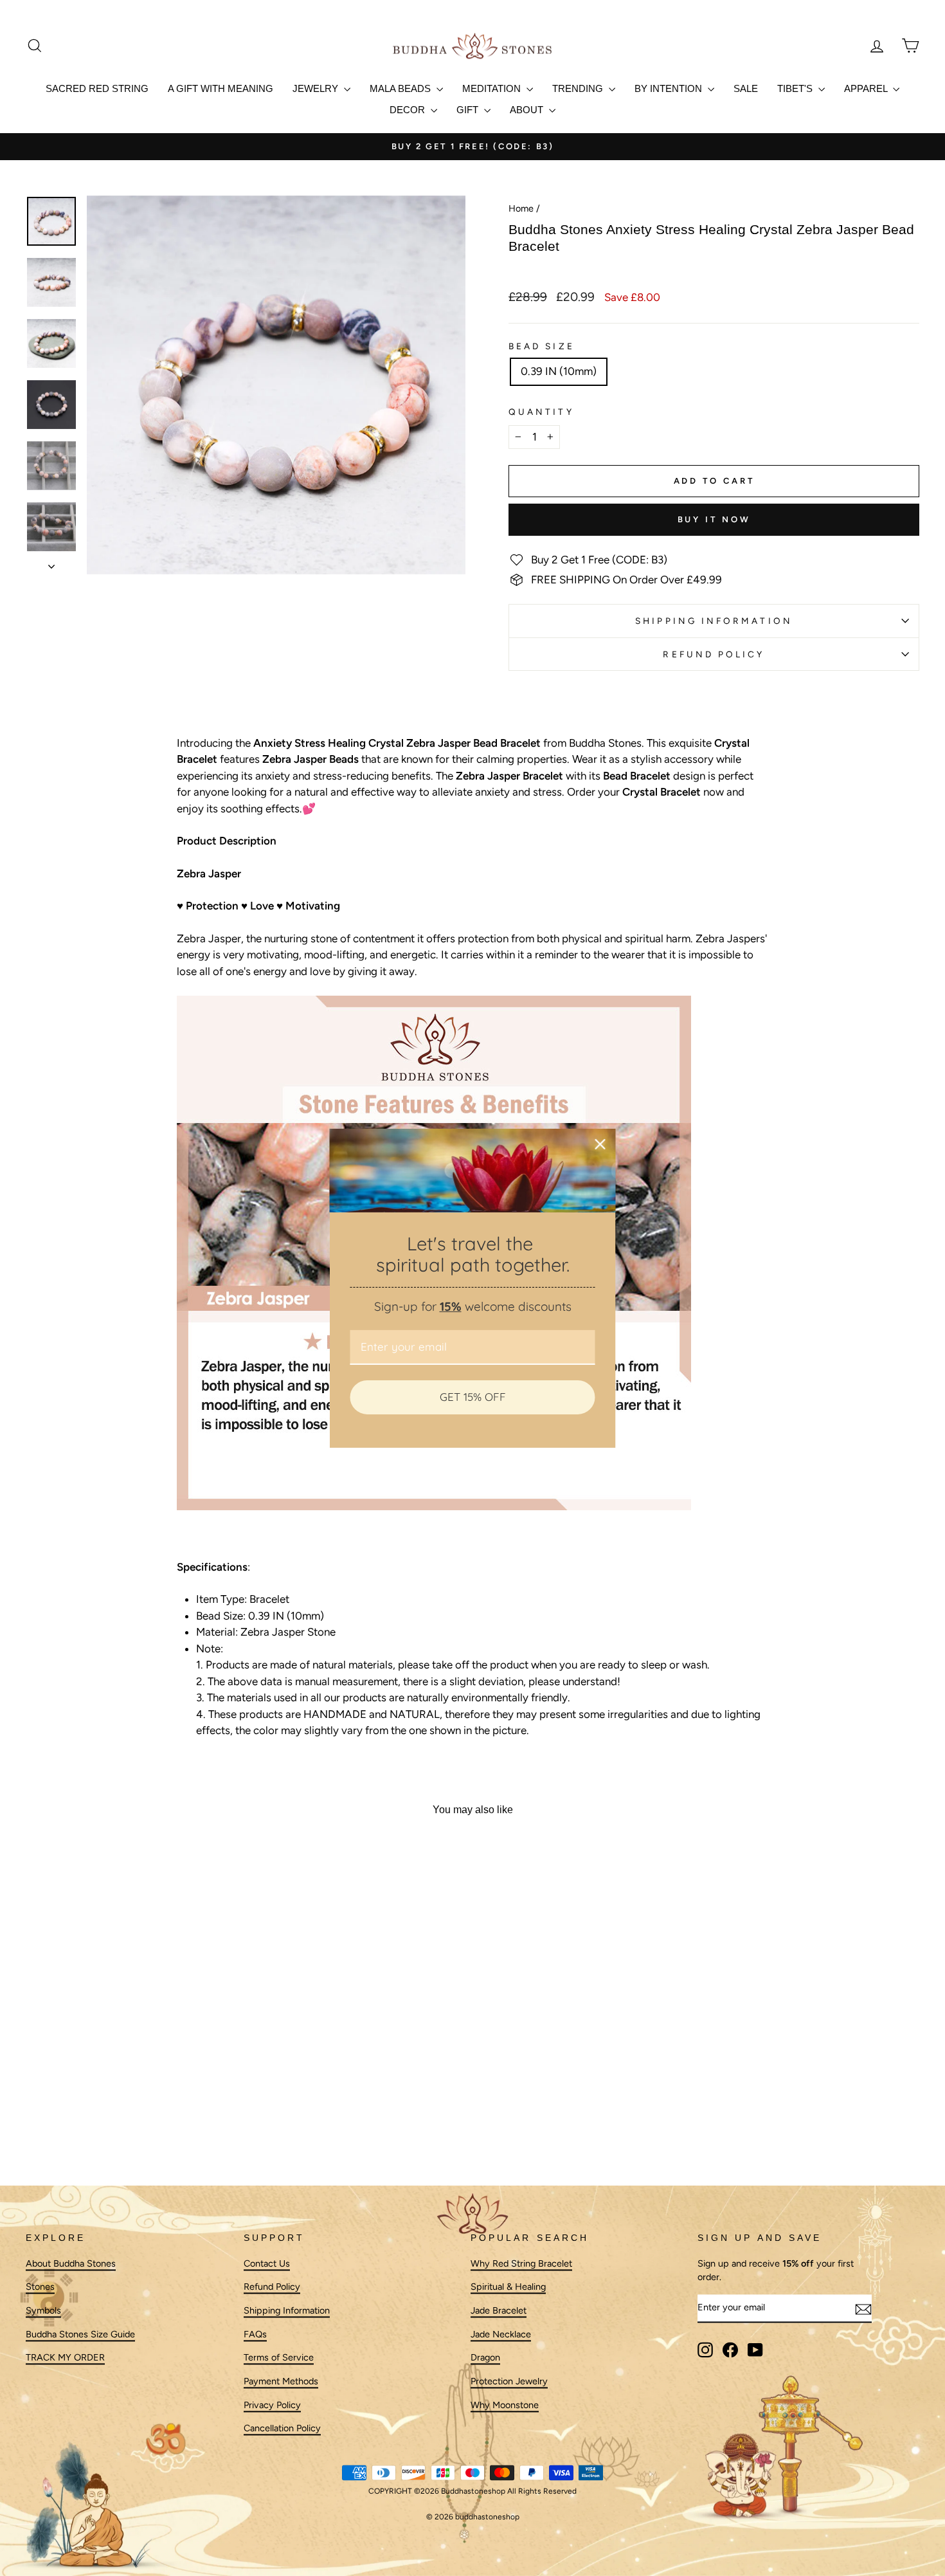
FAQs (255, 2334)
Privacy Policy (272, 2405)
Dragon (485, 2358)
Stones (40, 2287)
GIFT (469, 110)
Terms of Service (279, 2358)
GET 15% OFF (473, 1397)
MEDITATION (493, 88)
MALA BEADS (401, 88)
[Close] (600, 1144)
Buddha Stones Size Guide (80, 2334)
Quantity (541, 412)
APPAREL (867, 88)
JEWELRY (317, 88)
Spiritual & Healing (508, 2287)
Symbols (43, 2310)
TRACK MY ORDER (65, 2358)
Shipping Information (287, 2310)
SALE (746, 88)
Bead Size (542, 346)
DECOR (409, 110)
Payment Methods (281, 2382)
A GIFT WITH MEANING (221, 88)
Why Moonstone (505, 2405)
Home (521, 208)
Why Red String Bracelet (521, 2263)
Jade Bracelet (499, 2310)
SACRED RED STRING (97, 88)
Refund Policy (714, 654)
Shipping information (714, 621)
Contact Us (267, 2263)
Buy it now (714, 519)
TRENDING (579, 88)
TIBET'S (796, 88)
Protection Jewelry (509, 2382)
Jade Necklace (501, 2334)
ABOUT (528, 110)
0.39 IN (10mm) (559, 371)
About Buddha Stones (71, 2263)
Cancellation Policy (282, 2429)
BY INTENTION (670, 88)
